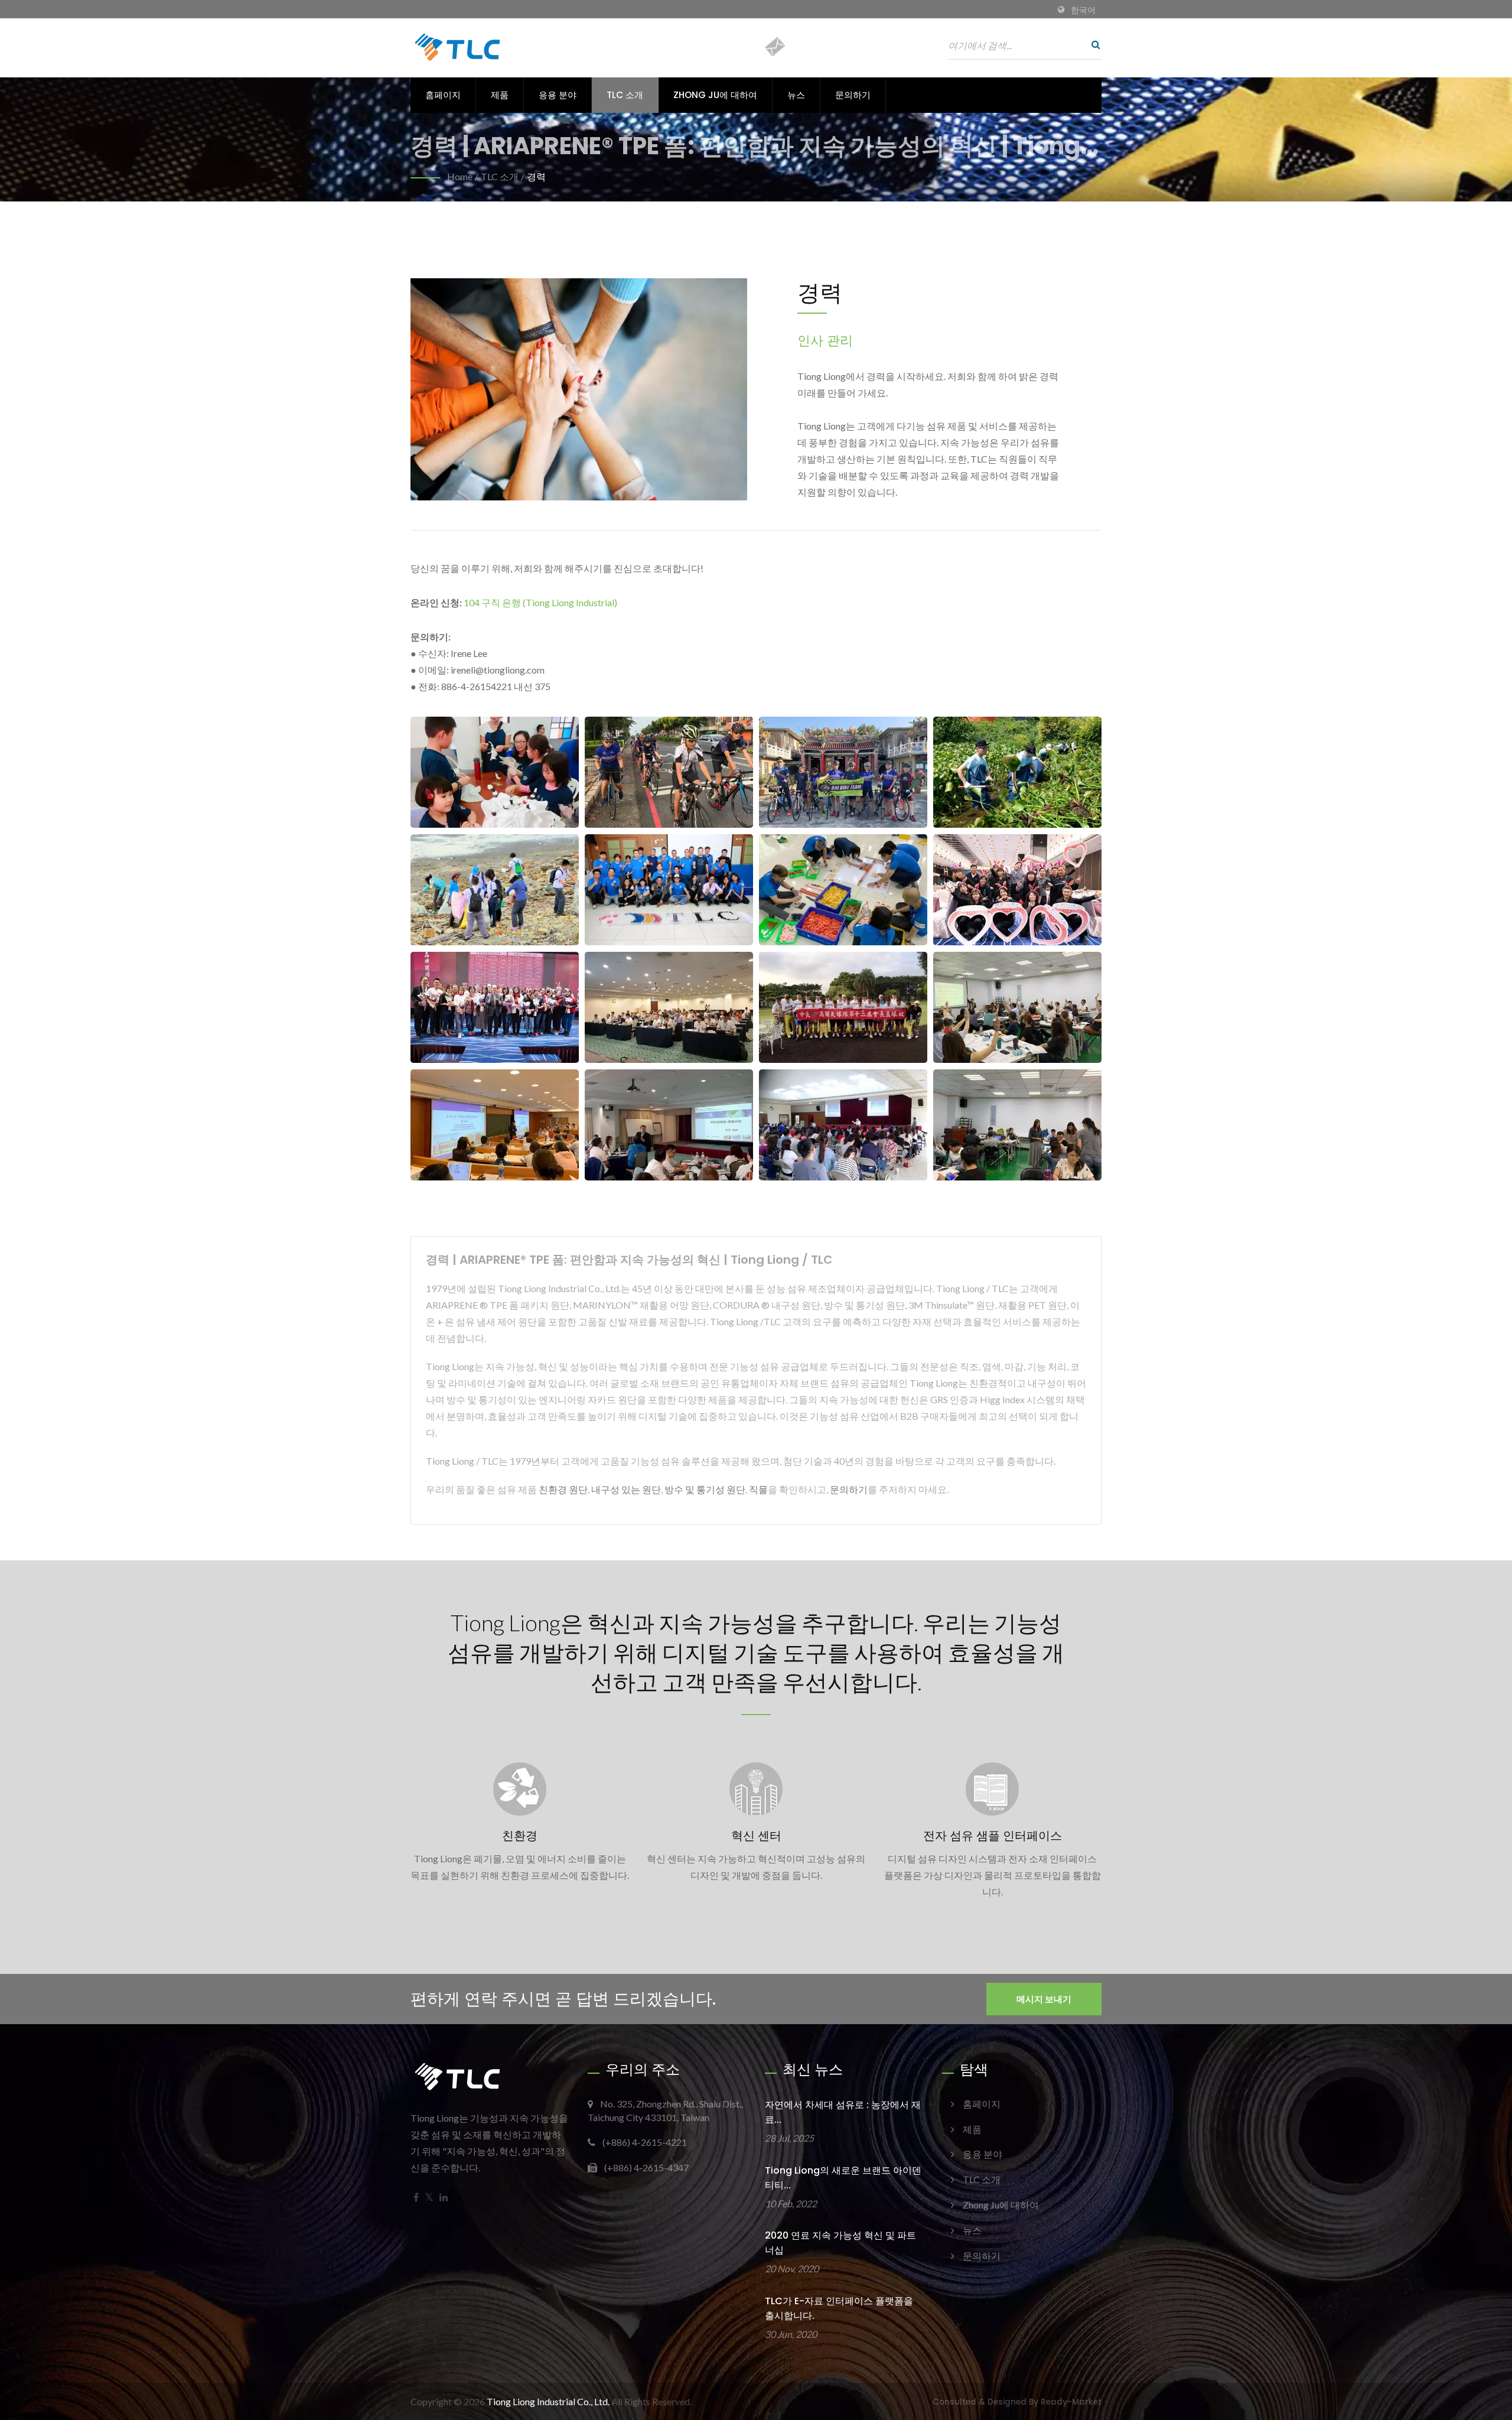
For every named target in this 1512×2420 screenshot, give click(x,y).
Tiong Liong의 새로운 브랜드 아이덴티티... (843, 2178)
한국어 (1083, 10)
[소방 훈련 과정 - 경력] (843, 1125)
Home (460, 176)
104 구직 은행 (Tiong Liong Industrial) (540, 602)
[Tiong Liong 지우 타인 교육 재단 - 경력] (495, 772)
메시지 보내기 (1044, 1999)
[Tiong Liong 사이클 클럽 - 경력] (669, 772)
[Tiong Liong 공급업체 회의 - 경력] (669, 1008)
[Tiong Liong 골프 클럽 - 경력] (843, 1008)
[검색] (1093, 44)
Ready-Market (1071, 2402)
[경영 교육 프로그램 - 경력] (1017, 1008)
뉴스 (796, 95)
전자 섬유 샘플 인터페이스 (993, 1836)
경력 (536, 176)
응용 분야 (558, 95)
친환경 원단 (563, 1489)
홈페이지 (443, 95)
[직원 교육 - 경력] (495, 1125)
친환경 (520, 1836)
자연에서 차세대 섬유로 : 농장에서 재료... (843, 2112)
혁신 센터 (756, 1836)
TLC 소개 (625, 95)
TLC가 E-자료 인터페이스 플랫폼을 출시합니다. (839, 2308)
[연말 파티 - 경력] (1017, 890)
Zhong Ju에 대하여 (715, 95)
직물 (758, 1489)
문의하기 (853, 95)
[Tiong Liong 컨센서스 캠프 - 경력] (1017, 772)
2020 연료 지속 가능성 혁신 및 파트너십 (840, 2243)
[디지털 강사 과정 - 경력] (1017, 1125)
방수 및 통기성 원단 (705, 1489)
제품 (500, 95)
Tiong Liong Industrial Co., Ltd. (548, 2401)
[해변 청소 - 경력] (495, 890)
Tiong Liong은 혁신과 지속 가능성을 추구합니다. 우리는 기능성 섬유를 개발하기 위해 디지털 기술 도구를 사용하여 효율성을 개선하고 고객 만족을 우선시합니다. (756, 1652)
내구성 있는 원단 (626, 1489)
